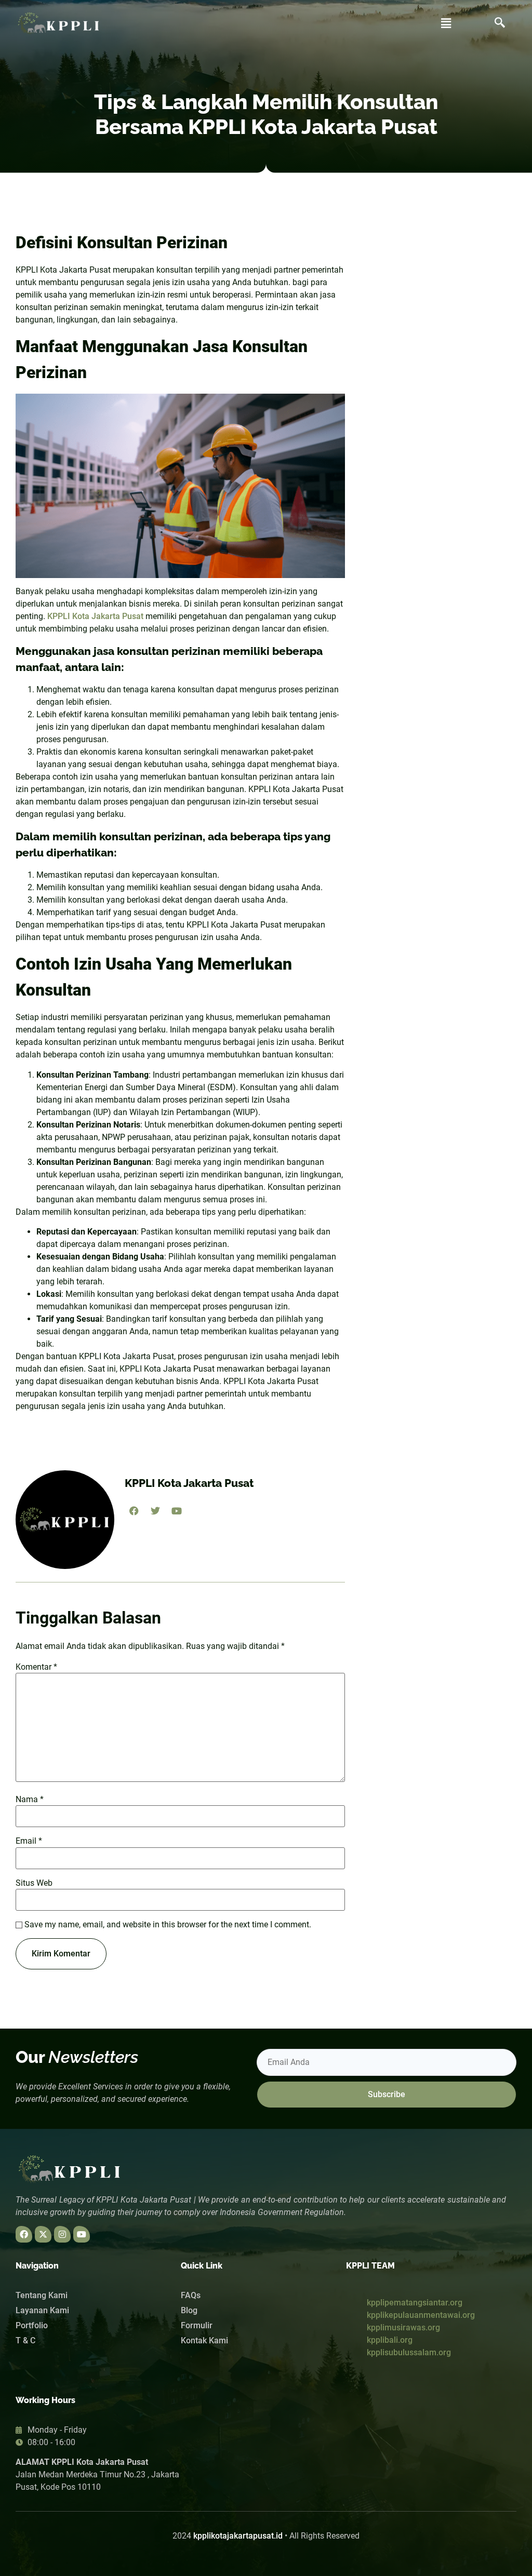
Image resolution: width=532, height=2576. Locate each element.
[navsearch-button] (500, 23)
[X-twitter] (43, 2234)
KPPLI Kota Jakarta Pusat (95, 616)
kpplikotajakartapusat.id (238, 2536)
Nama (30, 1800)
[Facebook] (24, 2234)
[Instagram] (62, 2234)
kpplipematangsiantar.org (415, 2303)
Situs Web (34, 1883)
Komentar (36, 1667)
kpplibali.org (390, 2340)
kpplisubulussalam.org (409, 2352)
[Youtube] (82, 2234)
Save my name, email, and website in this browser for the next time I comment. (168, 1925)
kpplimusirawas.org (403, 2327)
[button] (446, 23)
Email (29, 1841)
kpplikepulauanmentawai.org (421, 2315)
